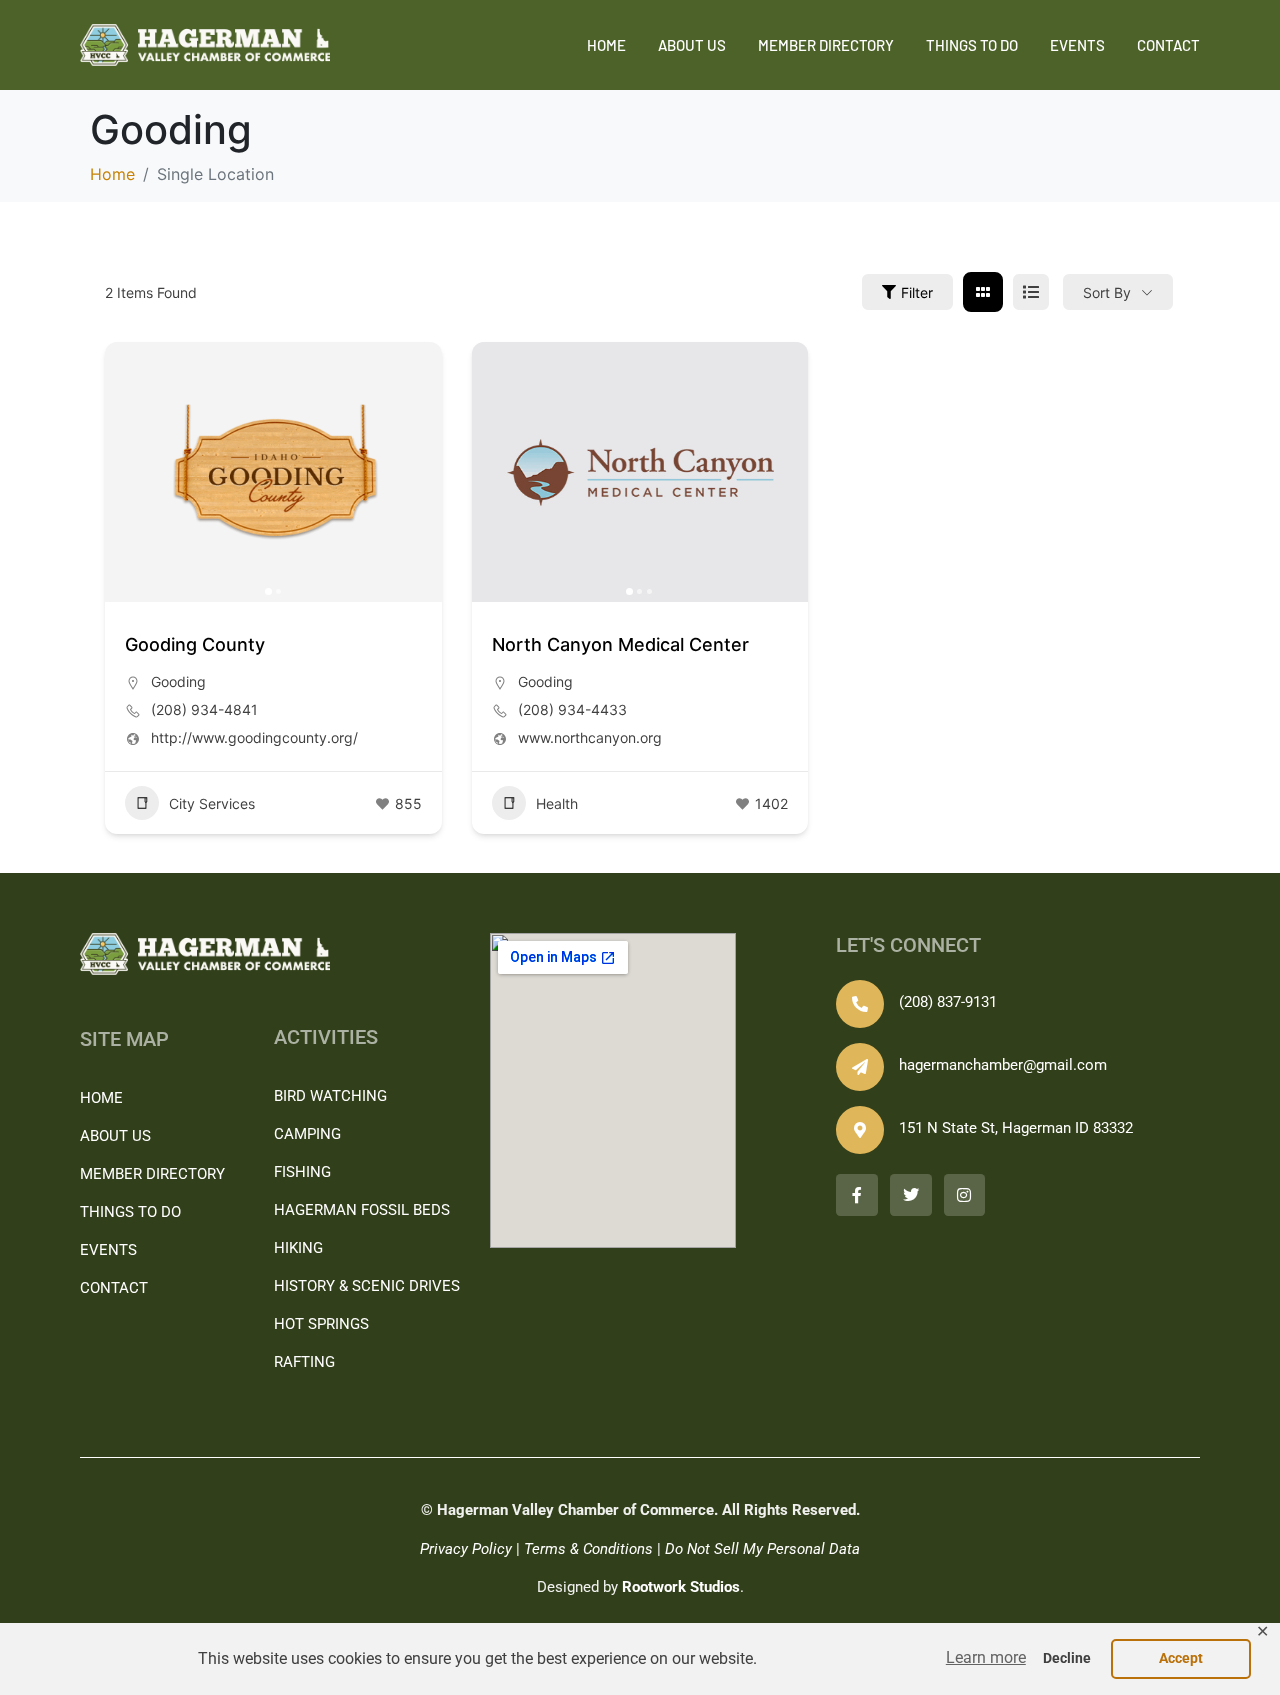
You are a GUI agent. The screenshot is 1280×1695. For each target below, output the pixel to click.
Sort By (1107, 292)
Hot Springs (321, 1324)
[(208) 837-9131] (860, 1004)
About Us (692, 45)
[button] (986, 1658)
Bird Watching (330, 1096)
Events (1077, 45)
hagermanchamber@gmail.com (1003, 1065)
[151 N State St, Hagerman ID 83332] (860, 1130)
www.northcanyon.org (590, 737)
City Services (212, 803)
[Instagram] (965, 1195)
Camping (307, 1134)
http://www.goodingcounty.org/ (254, 737)
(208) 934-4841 (204, 709)
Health (557, 803)
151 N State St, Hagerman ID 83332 (1016, 1128)
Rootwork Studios (681, 1587)
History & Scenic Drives (367, 1286)
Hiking (298, 1248)
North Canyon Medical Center (620, 644)
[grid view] (983, 292)
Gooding (178, 681)
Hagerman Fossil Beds (362, 1210)
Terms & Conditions (588, 1549)
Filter (917, 292)
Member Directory (826, 45)
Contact (1168, 45)
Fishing (302, 1172)
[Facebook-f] (857, 1195)
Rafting (304, 1362)
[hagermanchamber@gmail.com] (860, 1067)
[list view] (1031, 292)
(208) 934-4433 (572, 709)
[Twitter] (911, 1195)
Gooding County (195, 644)
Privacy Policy (466, 1549)
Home (606, 45)
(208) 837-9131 (948, 1002)
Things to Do (972, 45)
